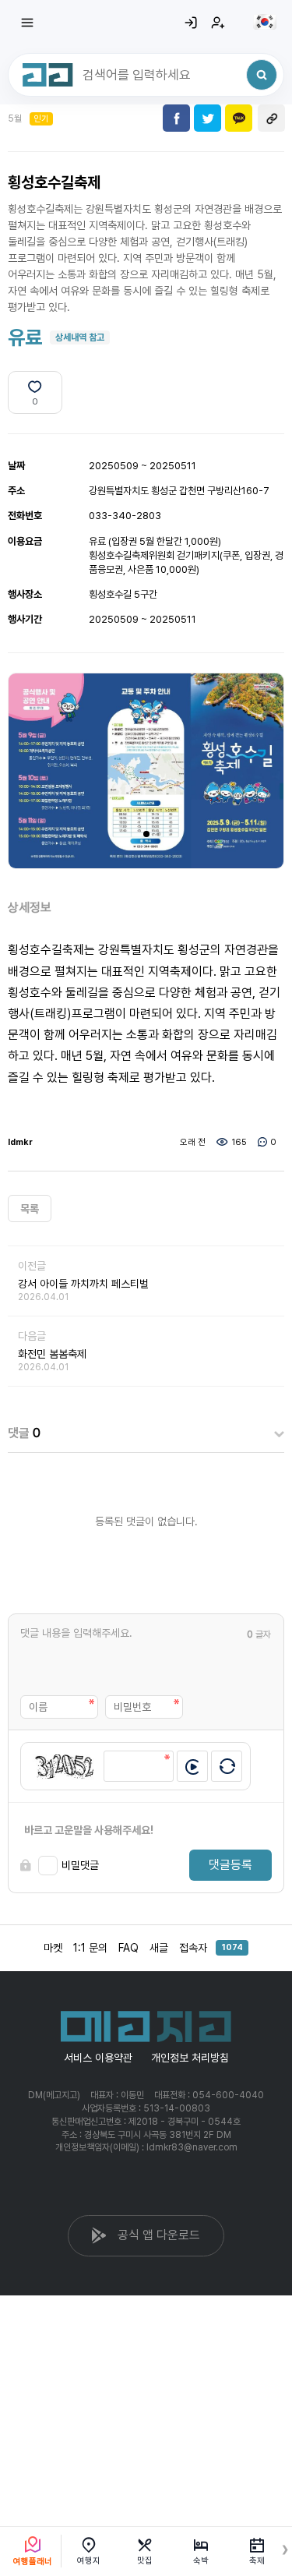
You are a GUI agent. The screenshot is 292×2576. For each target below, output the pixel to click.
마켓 (53, 1948)
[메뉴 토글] (27, 23)
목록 (30, 1209)
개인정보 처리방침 (190, 2058)
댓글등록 (230, 1865)
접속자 (211, 1948)
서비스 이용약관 (98, 2058)
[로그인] (191, 23)
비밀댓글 (80, 1865)
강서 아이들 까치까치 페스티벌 (83, 1284)
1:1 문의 (90, 1948)
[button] (146, 834)
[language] (265, 22)
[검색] (262, 75)
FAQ (128, 1948)
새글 (159, 1948)
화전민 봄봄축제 (52, 1354)
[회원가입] (218, 23)
